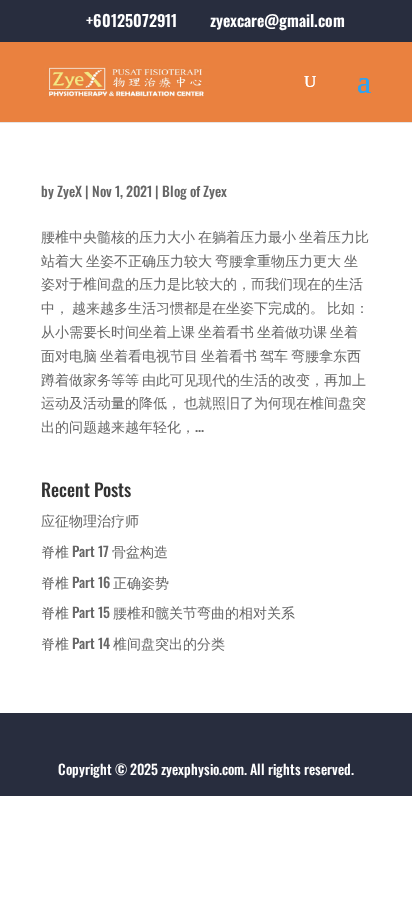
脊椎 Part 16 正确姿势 (105, 581)
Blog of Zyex (194, 190)
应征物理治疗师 (90, 519)
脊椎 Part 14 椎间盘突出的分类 (133, 642)
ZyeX (69, 190)
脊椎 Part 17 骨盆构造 (104, 550)
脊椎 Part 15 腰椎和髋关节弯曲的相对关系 (168, 611)
